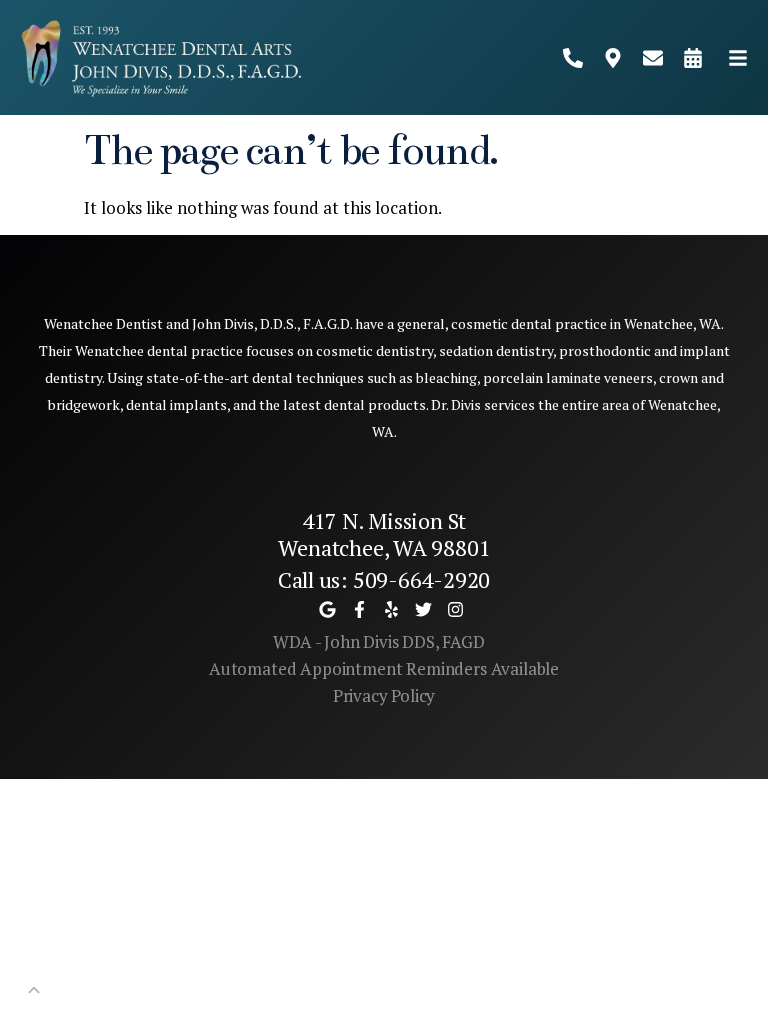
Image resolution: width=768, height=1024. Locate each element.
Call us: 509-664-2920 (384, 579)
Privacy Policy (384, 695)
